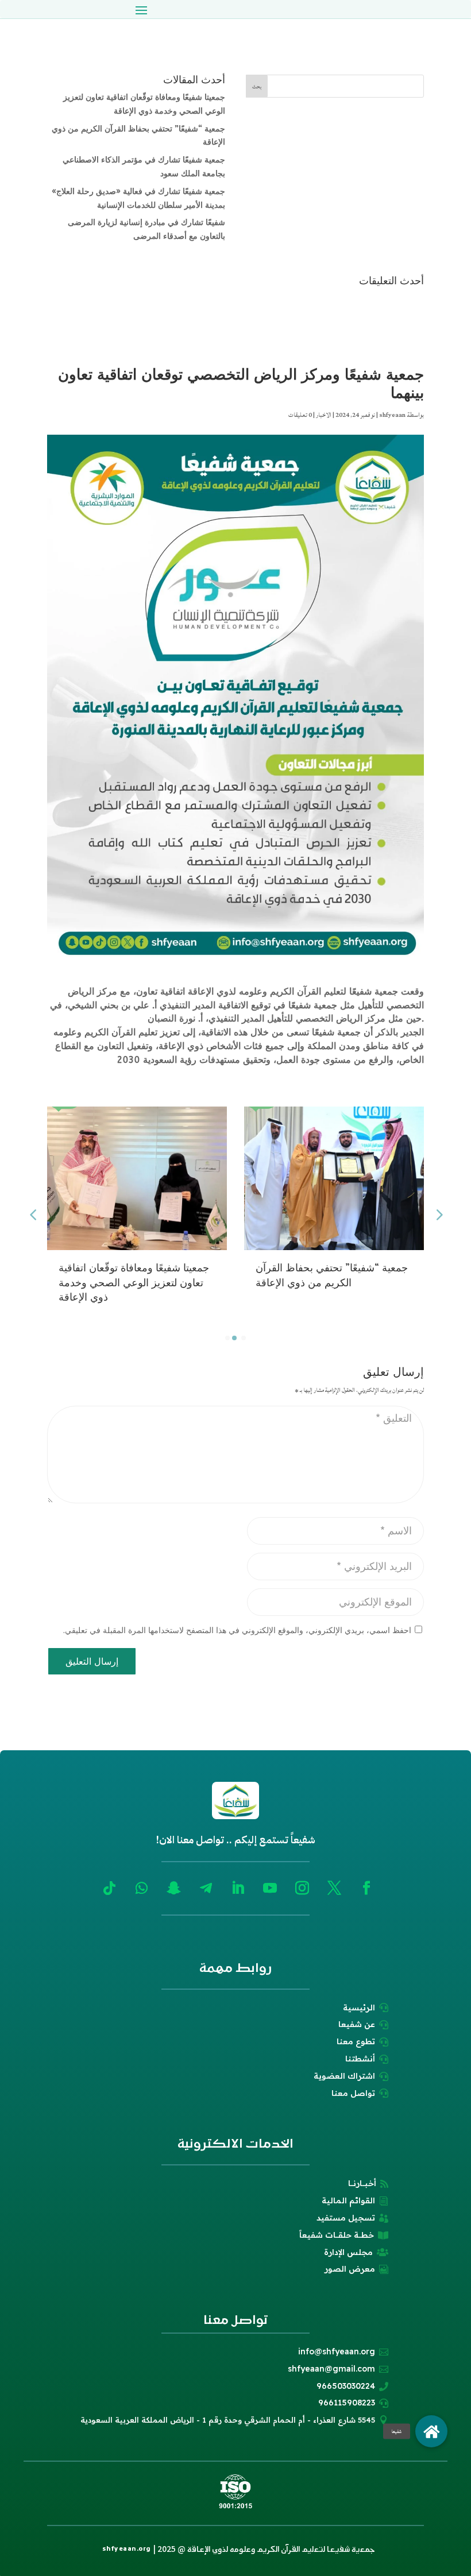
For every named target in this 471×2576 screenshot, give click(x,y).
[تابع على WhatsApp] (141, 1888)
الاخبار (324, 415)
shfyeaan (392, 415)
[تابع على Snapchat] (173, 1888)
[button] (431, 2431)
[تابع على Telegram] (206, 1888)
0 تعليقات (300, 415)
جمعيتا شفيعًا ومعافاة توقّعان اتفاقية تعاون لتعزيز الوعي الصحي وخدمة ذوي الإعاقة (134, 1283)
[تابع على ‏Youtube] (270, 1888)
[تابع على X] (334, 1888)
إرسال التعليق (92, 1662)
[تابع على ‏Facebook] (366, 1888)
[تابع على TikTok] (109, 1888)
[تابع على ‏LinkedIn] (238, 1888)
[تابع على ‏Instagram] (302, 1888)
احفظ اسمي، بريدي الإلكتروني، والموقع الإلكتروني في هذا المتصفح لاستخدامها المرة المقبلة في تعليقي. (237, 1631)
